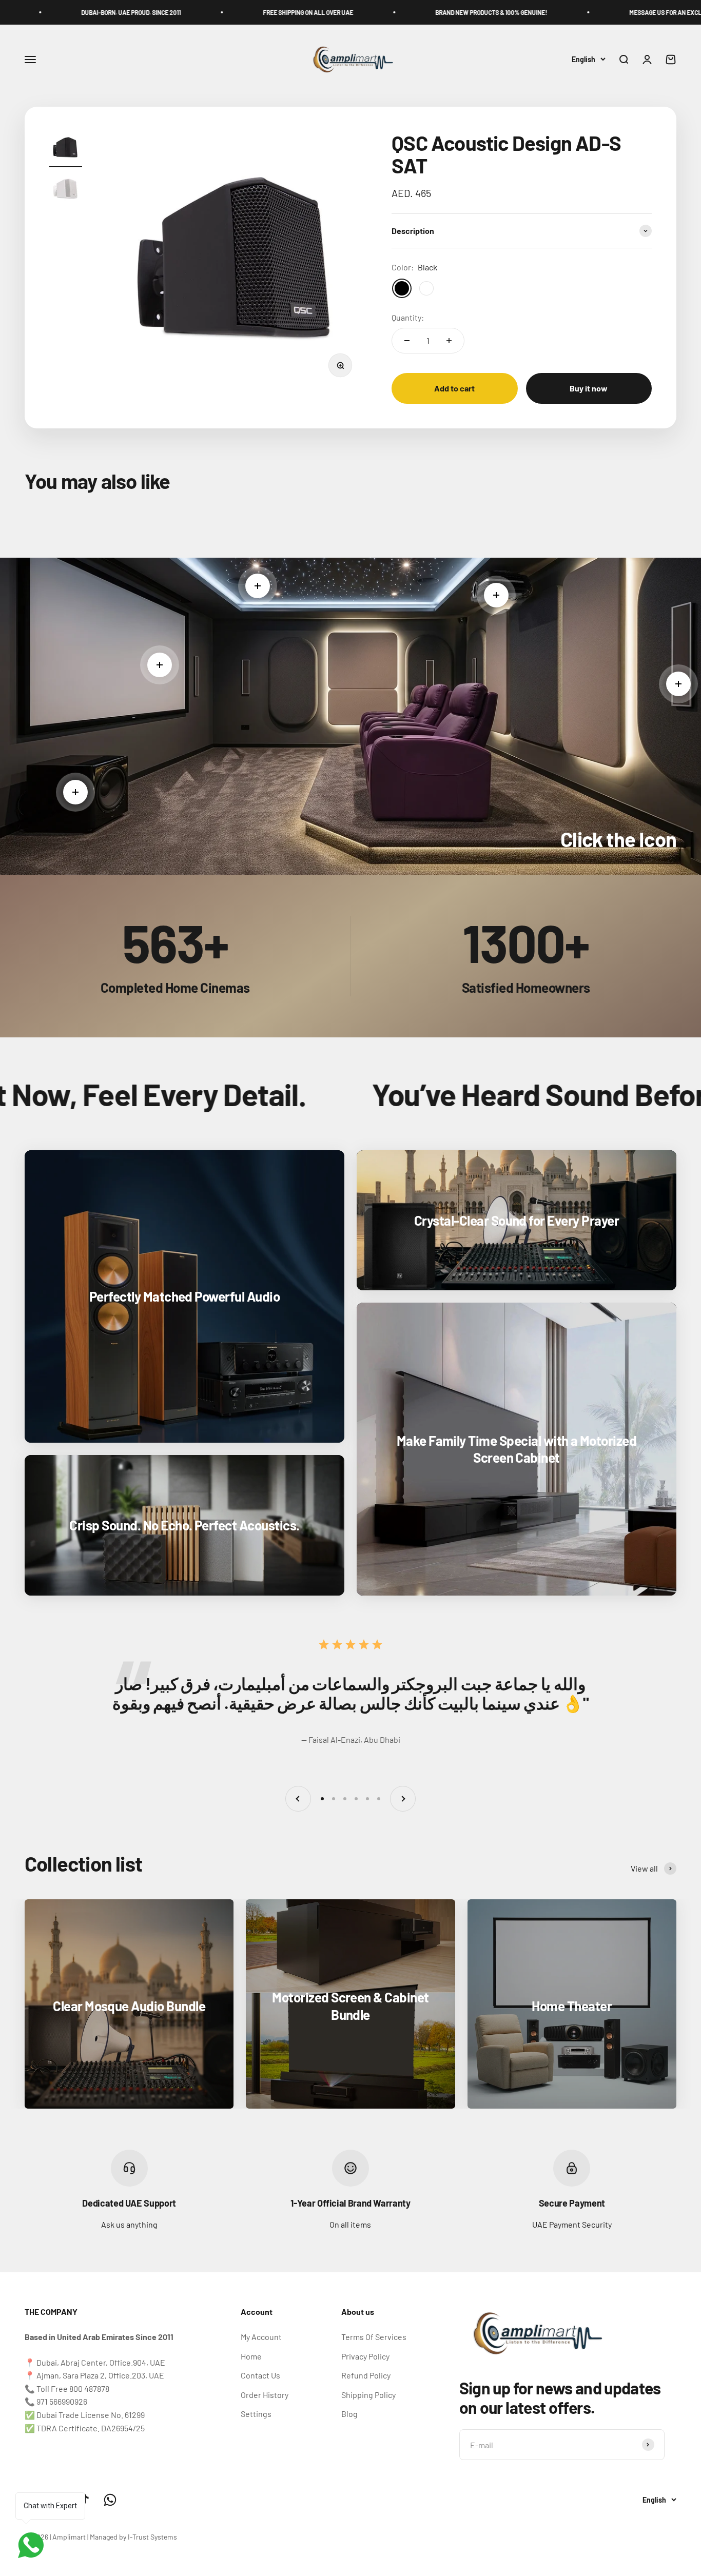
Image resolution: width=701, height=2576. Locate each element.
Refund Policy (366, 2375)
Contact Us (260, 2375)
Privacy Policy (365, 2356)
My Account (261, 2337)
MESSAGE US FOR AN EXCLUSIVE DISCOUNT (550, 12)
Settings (256, 2414)
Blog (349, 2414)
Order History (265, 2395)
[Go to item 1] (66, 149)
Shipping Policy (368, 2395)
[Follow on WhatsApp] (110, 2500)
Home (251, 2356)
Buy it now (589, 388)
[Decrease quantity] (407, 341)
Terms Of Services (374, 2337)
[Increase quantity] (449, 341)
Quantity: (408, 317)
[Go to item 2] (66, 190)
